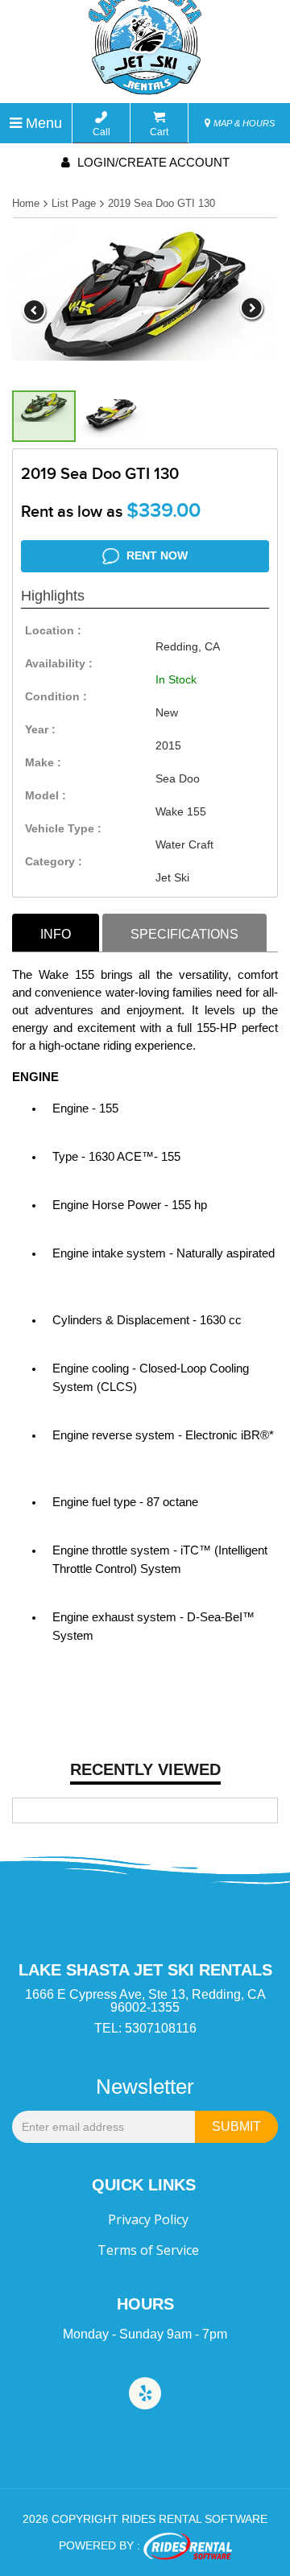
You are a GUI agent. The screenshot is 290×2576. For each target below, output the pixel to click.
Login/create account (152, 162)
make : (43, 762)
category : (54, 861)
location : (53, 630)
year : (40, 729)
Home (26, 203)
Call (101, 132)
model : (46, 795)
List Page (74, 203)
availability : (59, 663)
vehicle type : (63, 828)
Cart (159, 132)
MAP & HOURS (243, 123)
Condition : (56, 696)
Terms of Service (148, 2250)
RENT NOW (155, 555)
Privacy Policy (148, 2219)
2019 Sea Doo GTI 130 (162, 203)
